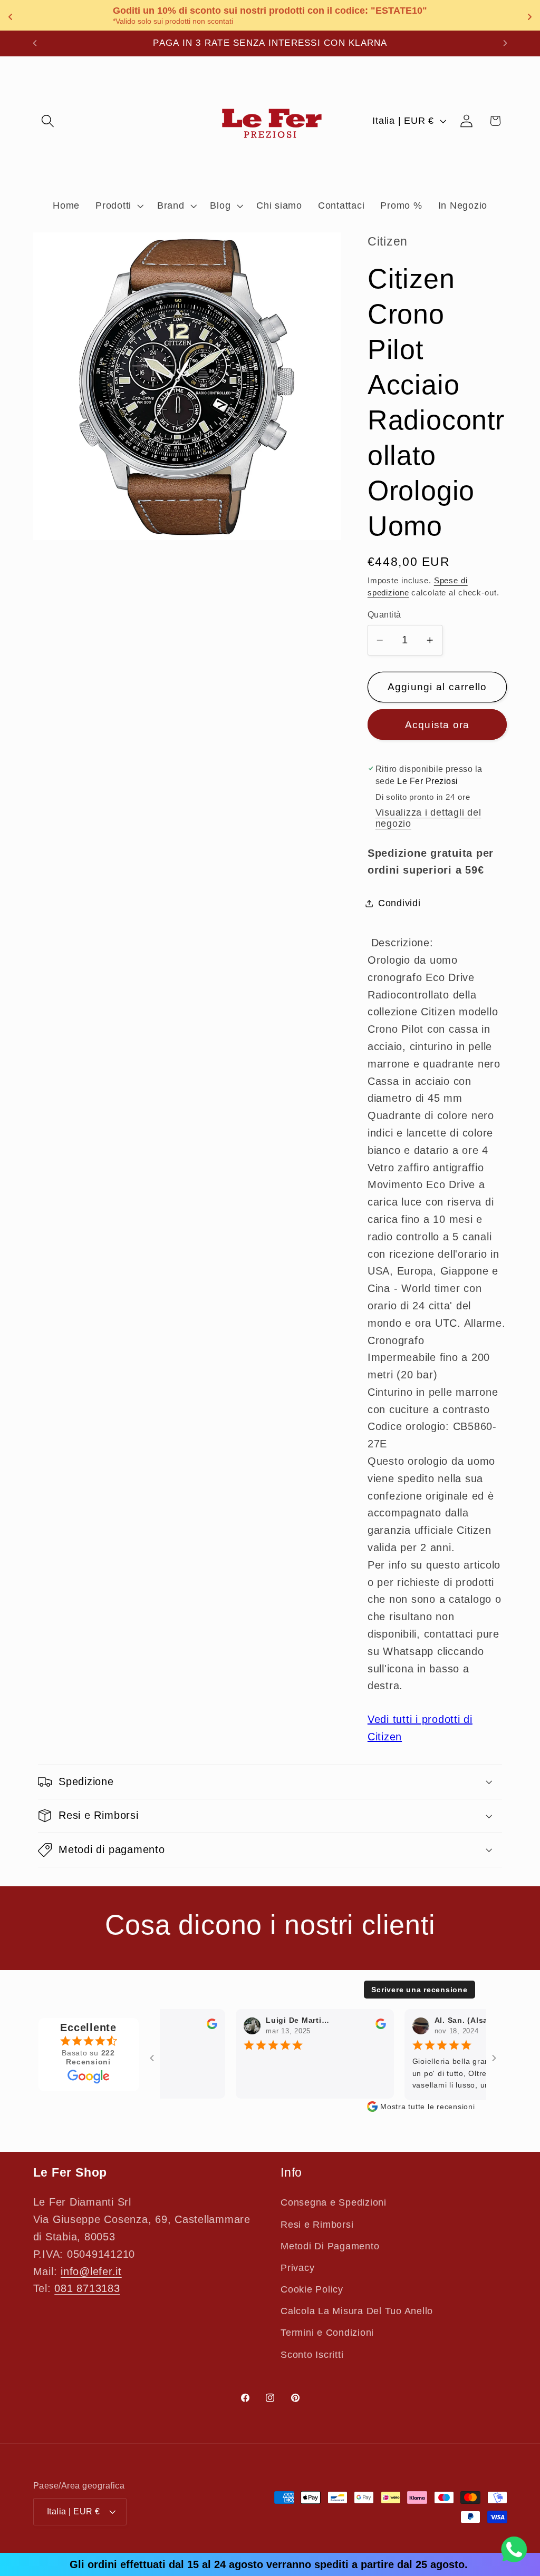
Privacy (297, 2268)
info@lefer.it (91, 2271)
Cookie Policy (312, 2289)
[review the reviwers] (196, 2026)
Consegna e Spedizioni (334, 2202)
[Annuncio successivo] (505, 43)
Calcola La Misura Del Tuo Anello (357, 2311)
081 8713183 (87, 2288)
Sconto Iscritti (312, 2355)
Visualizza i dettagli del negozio (428, 818)
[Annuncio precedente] (35, 43)
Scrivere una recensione (419, 1990)
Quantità (384, 614)
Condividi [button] (399, 903)
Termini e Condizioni (327, 2333)
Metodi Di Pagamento (330, 2246)
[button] (48, 121)
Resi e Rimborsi (317, 2225)
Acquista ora (437, 725)
